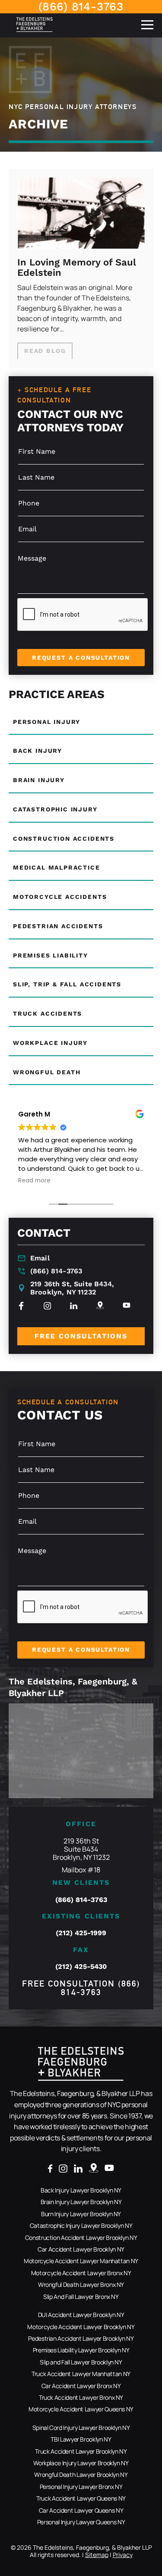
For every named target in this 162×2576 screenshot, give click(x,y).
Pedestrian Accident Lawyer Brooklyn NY (81, 2338)
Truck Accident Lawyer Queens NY (81, 2498)
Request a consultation (81, 658)
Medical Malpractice (57, 867)
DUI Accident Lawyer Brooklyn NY (81, 2315)
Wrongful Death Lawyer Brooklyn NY (81, 2475)
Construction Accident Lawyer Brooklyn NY (81, 2238)
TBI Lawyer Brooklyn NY (81, 2439)
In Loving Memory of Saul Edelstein (77, 268)
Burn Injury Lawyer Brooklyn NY (81, 2214)
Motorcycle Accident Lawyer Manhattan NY (81, 2261)
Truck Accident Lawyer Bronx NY (81, 2397)
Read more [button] (34, 1181)
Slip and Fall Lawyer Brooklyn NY (81, 2362)
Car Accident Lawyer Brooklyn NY (81, 2249)
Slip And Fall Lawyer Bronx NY (81, 2297)
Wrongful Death (47, 1072)
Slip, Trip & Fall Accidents (67, 984)
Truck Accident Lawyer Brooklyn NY (81, 2451)
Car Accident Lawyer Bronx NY (81, 2386)
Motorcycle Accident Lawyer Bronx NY (81, 2273)
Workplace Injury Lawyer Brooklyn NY (81, 2463)
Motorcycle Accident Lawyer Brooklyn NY (81, 2327)
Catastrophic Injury (55, 809)
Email (40, 1258)
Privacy (123, 2555)
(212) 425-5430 (81, 1966)
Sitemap (97, 2555)
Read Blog (45, 351)
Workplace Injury (50, 1043)
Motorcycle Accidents (60, 897)
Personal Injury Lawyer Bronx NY (81, 2487)
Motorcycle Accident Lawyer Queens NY (81, 2409)
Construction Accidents (64, 839)
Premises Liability (51, 955)
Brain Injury (39, 780)
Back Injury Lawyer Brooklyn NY (81, 2190)
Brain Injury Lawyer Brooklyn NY (81, 2202)
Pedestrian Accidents (58, 926)
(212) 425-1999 (81, 1933)
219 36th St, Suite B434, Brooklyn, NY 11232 (72, 1288)
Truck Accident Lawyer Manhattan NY (81, 2374)
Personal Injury (47, 722)
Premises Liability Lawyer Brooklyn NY (81, 2350)
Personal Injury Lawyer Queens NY (81, 2522)
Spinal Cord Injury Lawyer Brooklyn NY (81, 2428)
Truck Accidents (48, 1014)
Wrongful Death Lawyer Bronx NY (81, 2284)
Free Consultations (81, 1336)
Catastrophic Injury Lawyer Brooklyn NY (81, 2225)
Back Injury (38, 751)
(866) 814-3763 (81, 6)
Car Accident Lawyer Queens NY (81, 2510)
